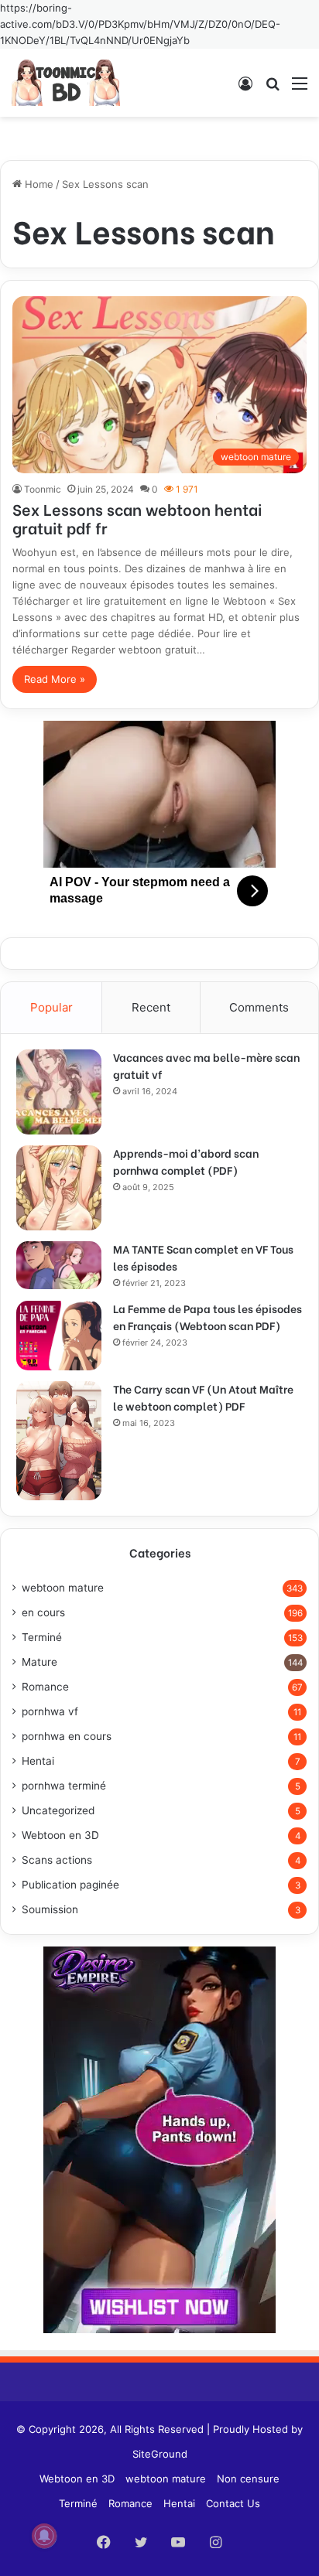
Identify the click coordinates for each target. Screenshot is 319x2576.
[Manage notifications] (44, 2536)
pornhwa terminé (64, 1786)
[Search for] (273, 89)
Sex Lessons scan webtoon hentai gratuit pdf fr (137, 518)
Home (38, 184)
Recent (151, 1007)
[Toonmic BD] (66, 83)
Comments (259, 1007)
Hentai (38, 1761)
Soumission (50, 1909)
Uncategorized (58, 1810)
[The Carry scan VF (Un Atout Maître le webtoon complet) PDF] (59, 1441)
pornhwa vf (50, 1711)
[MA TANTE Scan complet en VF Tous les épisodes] (59, 1265)
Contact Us (233, 2503)
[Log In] (245, 89)
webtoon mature (63, 1588)
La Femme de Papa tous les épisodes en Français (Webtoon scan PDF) (208, 1317)
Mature (39, 1662)
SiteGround (160, 2454)
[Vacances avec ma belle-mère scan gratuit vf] (59, 1092)
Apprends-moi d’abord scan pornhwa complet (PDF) (186, 1161)
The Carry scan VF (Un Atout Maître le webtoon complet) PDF (203, 1397)
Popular (51, 1007)
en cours (43, 1612)
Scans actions (57, 1860)
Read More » (55, 679)
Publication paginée (70, 1885)
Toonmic (43, 489)
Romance (45, 1687)
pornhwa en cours (67, 1736)
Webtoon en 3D (60, 1835)
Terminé (42, 1637)
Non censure (248, 2479)
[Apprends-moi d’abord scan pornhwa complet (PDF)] (59, 1188)
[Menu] (300, 89)
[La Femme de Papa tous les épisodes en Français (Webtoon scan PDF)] (59, 1336)
